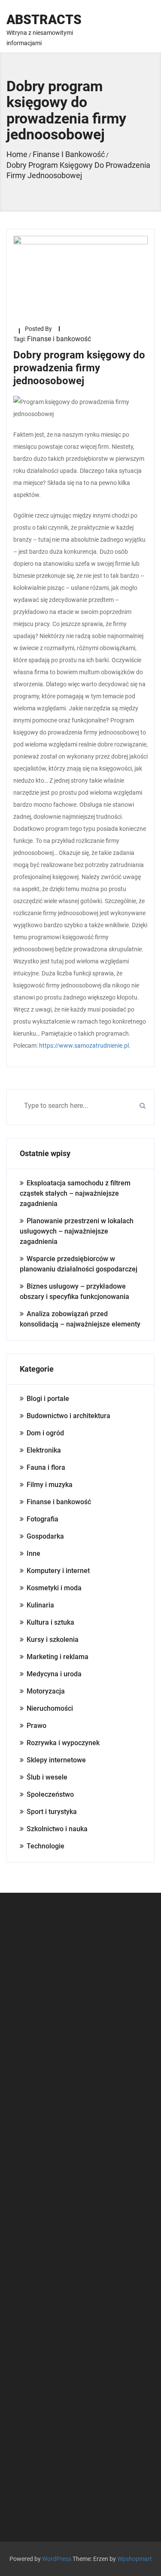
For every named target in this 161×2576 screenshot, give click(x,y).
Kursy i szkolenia (53, 1640)
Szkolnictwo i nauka (57, 1829)
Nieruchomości (50, 1708)
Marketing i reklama (58, 1657)
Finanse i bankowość (59, 339)
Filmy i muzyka (50, 1485)
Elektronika (44, 1450)
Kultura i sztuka (50, 1622)
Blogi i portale (48, 1399)
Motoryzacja (46, 1691)
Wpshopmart (135, 2559)
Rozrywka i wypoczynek (63, 1743)
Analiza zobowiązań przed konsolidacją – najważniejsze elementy (80, 1319)
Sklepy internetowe (56, 1760)
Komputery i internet (58, 1571)
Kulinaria (40, 1605)
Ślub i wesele (47, 1777)
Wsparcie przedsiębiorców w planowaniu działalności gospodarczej (79, 1264)
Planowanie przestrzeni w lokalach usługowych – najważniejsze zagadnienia (77, 1231)
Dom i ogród (45, 1433)
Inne (33, 1553)
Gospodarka (45, 1536)
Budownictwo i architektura (68, 1416)
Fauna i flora (46, 1467)
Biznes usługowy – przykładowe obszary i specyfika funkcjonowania (74, 1291)
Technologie (46, 1846)
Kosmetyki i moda (54, 1588)
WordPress (57, 2559)
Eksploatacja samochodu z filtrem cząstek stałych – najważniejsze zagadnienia (75, 1193)
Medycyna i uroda (54, 1674)
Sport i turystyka (52, 1812)
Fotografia (43, 1519)
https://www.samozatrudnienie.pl (84, 1046)
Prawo (36, 1726)
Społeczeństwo (50, 1794)
